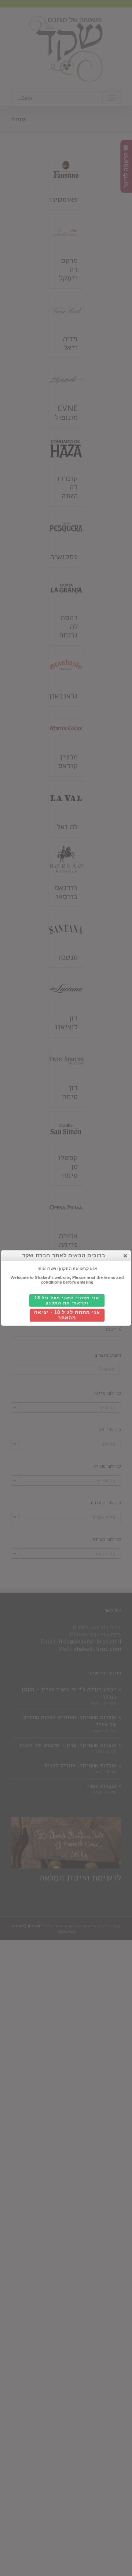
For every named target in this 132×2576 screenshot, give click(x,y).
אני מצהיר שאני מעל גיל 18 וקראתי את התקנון (67, 1301)
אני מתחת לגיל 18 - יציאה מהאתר (67, 1315)
